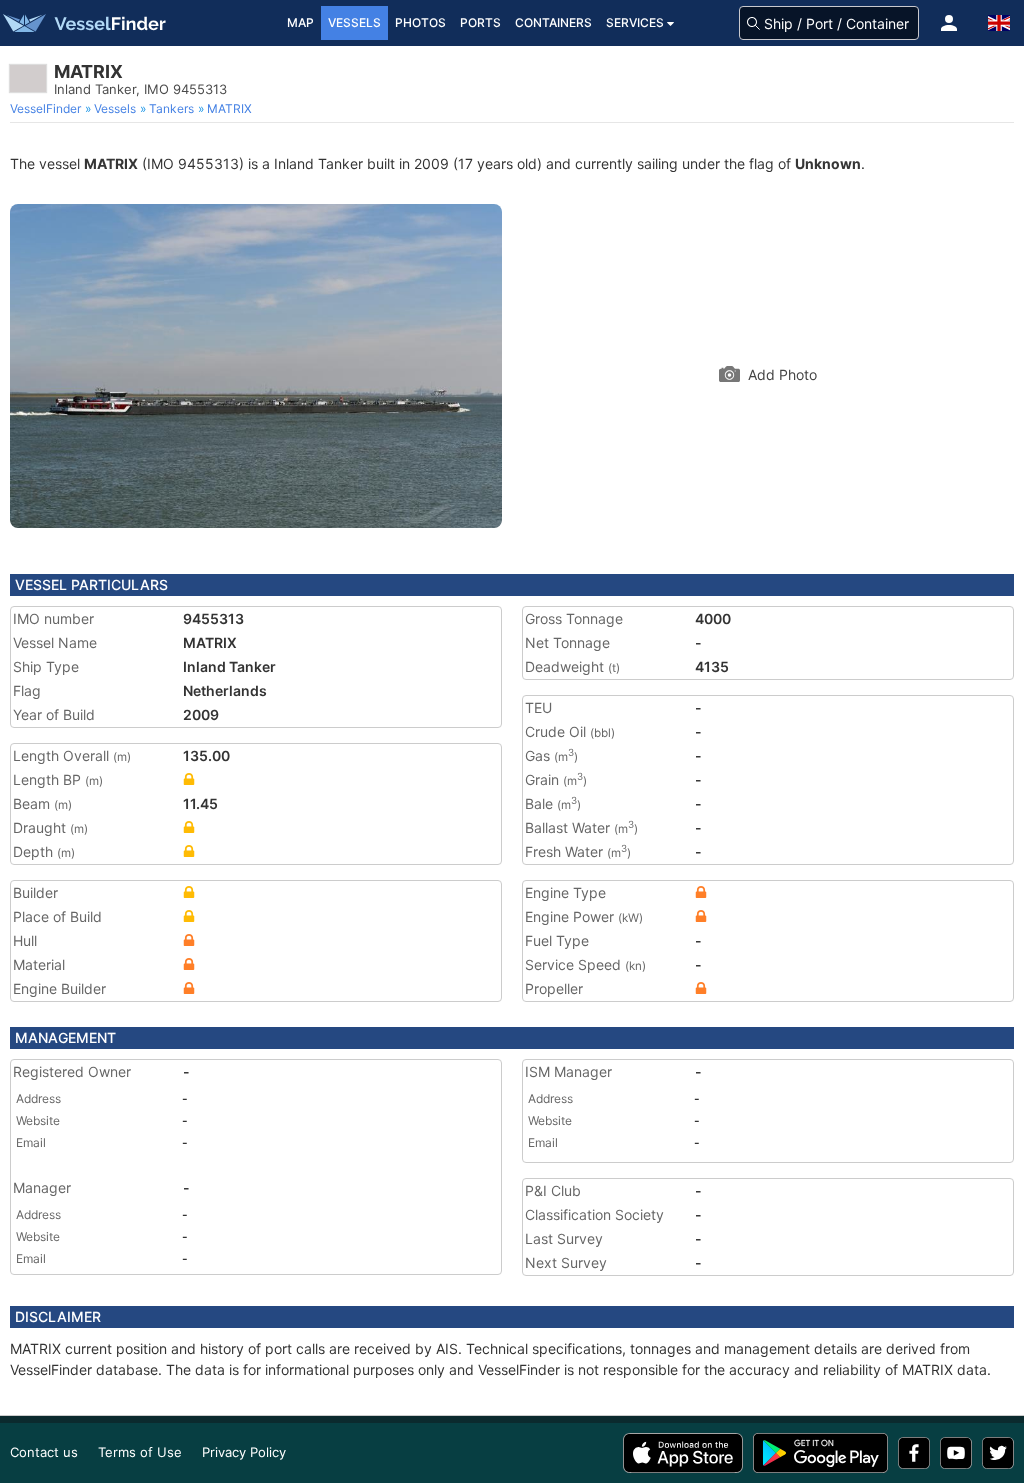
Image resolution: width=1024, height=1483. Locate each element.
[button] (949, 23)
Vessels (354, 22)
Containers (553, 22)
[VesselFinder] (83, 23)
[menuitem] (47, 109)
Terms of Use (140, 1452)
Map (300, 22)
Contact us (44, 1452)
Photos (420, 22)
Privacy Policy (244, 1452)
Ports (480, 22)
